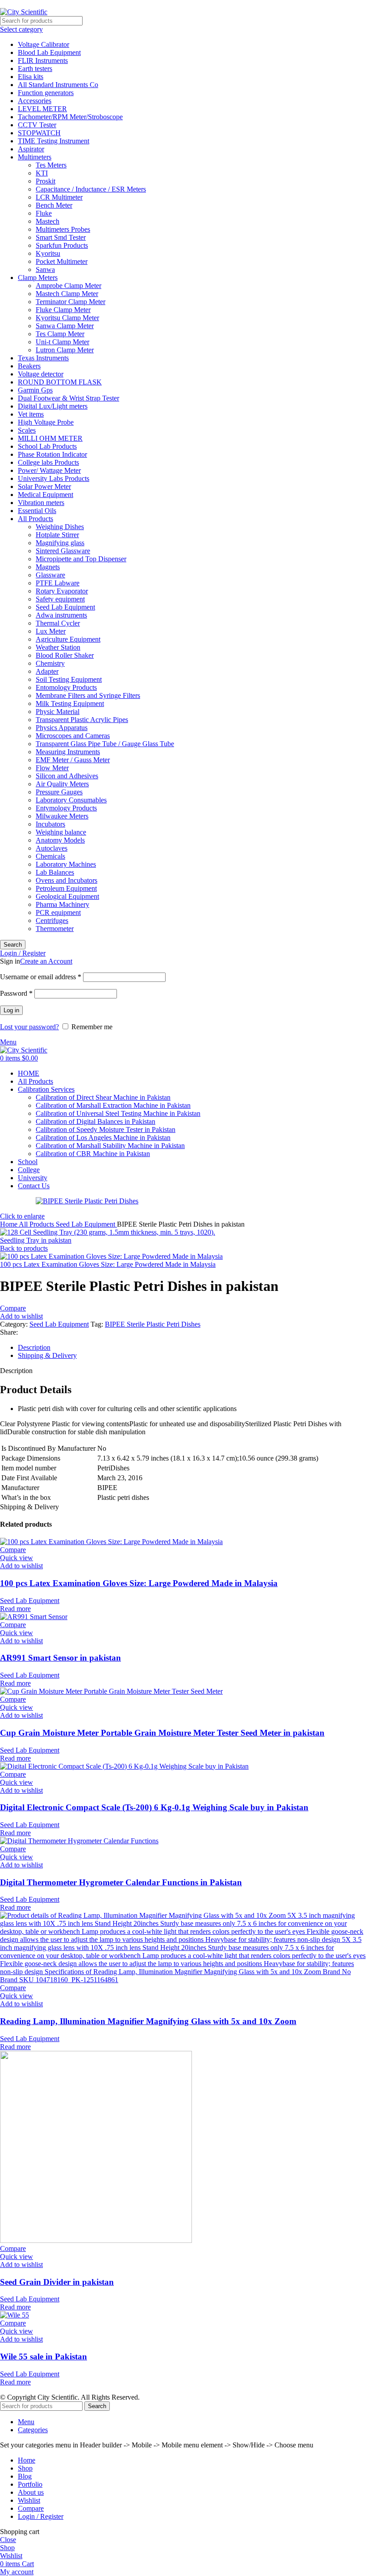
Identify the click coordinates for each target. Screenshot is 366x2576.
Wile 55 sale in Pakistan (44, 2357)
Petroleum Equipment (66, 888)
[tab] (192, 1348)
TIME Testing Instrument (54, 141)
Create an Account (46, 961)
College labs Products (48, 462)
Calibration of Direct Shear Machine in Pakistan (103, 1097)
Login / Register (41, 2516)
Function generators (46, 93)
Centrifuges (52, 921)
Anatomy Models (60, 840)
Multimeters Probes (63, 229)
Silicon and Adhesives (67, 776)
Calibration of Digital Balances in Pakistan (96, 1121)
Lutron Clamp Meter (65, 350)
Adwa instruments (61, 615)
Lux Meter (51, 631)
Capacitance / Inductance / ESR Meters (91, 189)
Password (16, 993)
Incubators (50, 824)
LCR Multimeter (59, 197)
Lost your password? (29, 1027)
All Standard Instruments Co (58, 85)
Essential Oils (37, 511)
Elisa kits (31, 77)
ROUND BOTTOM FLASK (60, 382)
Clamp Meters (38, 278)
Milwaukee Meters (62, 816)
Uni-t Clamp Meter (62, 342)
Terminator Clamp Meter (71, 302)
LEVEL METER (42, 109)
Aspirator (31, 149)
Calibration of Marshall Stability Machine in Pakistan (110, 1146)
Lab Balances (55, 872)
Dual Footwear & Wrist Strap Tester (69, 398)
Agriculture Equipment (68, 639)
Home (9, 1224)
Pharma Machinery (62, 904)
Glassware (50, 575)
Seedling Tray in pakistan (36, 1240)
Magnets (48, 567)
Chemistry (50, 663)
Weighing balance (61, 832)
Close (8, 2540)
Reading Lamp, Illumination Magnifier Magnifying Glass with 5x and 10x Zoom (148, 2021)
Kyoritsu (48, 253)
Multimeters (35, 157)
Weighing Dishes (60, 527)
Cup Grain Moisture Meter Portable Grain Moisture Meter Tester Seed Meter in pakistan (162, 1733)
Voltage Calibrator (44, 44)
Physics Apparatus (62, 728)
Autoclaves (52, 848)
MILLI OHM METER (50, 438)
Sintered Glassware (63, 551)
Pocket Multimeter (62, 261)
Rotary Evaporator (62, 591)
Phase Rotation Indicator (52, 454)
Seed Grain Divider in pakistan (57, 2282)
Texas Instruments (43, 358)
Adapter (47, 671)
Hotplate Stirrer (57, 535)
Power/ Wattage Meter (49, 470)
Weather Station (58, 647)
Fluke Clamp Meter (63, 310)
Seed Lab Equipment (65, 607)
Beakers (29, 366)
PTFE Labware (58, 583)
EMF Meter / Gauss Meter (73, 760)
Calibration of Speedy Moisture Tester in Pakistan (106, 1129)
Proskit (46, 181)
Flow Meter (52, 768)
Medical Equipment (46, 495)
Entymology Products (66, 808)
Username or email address (41, 977)
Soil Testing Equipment (69, 679)
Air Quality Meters (62, 784)
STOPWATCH (39, 133)
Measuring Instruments (68, 752)
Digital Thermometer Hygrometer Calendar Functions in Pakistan (121, 1882)
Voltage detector (41, 374)
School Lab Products (47, 446)
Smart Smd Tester (61, 237)
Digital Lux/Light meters (53, 406)
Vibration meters (41, 503)
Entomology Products (66, 687)
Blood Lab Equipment (49, 52)
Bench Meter (54, 205)
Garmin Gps (35, 390)
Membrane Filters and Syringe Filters (88, 695)
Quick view (17, 1558)
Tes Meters (51, 165)
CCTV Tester (37, 125)
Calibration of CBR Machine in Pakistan (93, 1154)
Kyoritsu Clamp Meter (67, 318)
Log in (11, 1010)
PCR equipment (58, 912)
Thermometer (55, 929)
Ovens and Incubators (67, 880)
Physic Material (58, 712)
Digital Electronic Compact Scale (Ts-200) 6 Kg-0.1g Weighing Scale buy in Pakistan (154, 1807)
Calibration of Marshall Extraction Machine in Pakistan (113, 1105)
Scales (27, 430)
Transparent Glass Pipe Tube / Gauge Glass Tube (105, 744)
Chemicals (50, 856)
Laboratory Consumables (71, 800)
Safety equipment (60, 599)
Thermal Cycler (58, 623)
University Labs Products (54, 478)
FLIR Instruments (43, 61)
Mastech (48, 221)
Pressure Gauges (59, 792)
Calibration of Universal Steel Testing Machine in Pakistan (118, 1113)
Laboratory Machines (66, 864)
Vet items (31, 414)
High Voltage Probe (46, 422)
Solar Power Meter (44, 486)
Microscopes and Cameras (73, 736)
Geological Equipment (67, 896)
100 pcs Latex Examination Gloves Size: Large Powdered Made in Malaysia (108, 1264)
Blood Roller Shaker (65, 655)
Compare (31, 2508)
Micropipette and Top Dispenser (81, 559)
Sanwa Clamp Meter (65, 326)
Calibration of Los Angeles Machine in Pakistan (103, 1138)
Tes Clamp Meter (60, 334)
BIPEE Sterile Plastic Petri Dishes (153, 1324)
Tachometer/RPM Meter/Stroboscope (70, 117)
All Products (35, 519)
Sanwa (45, 269)
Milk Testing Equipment (70, 703)
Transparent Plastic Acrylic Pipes (82, 720)
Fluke (44, 213)
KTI (42, 173)
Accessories (35, 101)
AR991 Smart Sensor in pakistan (60, 1658)
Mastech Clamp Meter (67, 294)
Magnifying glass (60, 543)
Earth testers (35, 69)
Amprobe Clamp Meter (69, 286)
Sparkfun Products (62, 245)
